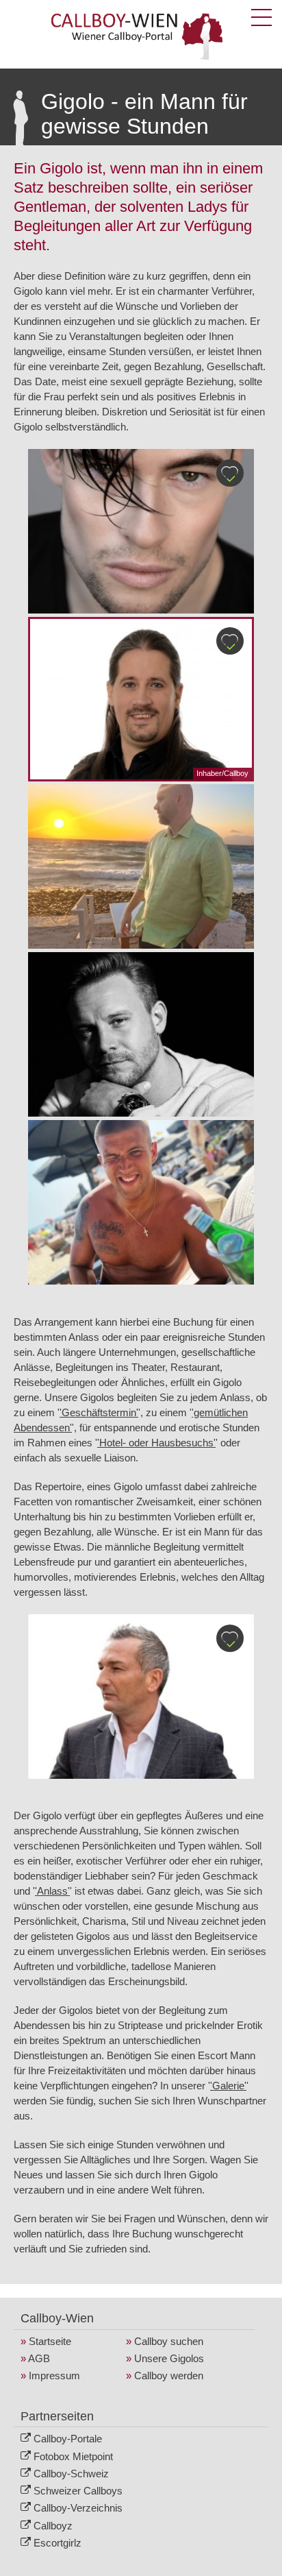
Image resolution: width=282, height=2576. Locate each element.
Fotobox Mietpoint (73, 2456)
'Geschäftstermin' (99, 1412)
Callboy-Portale (68, 2439)
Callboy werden (169, 2375)
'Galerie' (228, 2086)
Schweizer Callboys (78, 2491)
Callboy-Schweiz (71, 2474)
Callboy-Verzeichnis (78, 2508)
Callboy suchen (169, 2341)
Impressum (54, 2375)
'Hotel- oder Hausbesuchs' (156, 1443)
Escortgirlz (57, 2543)
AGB (39, 2358)
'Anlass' (52, 1891)
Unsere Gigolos (169, 2358)
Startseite (50, 2341)
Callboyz (53, 2526)
